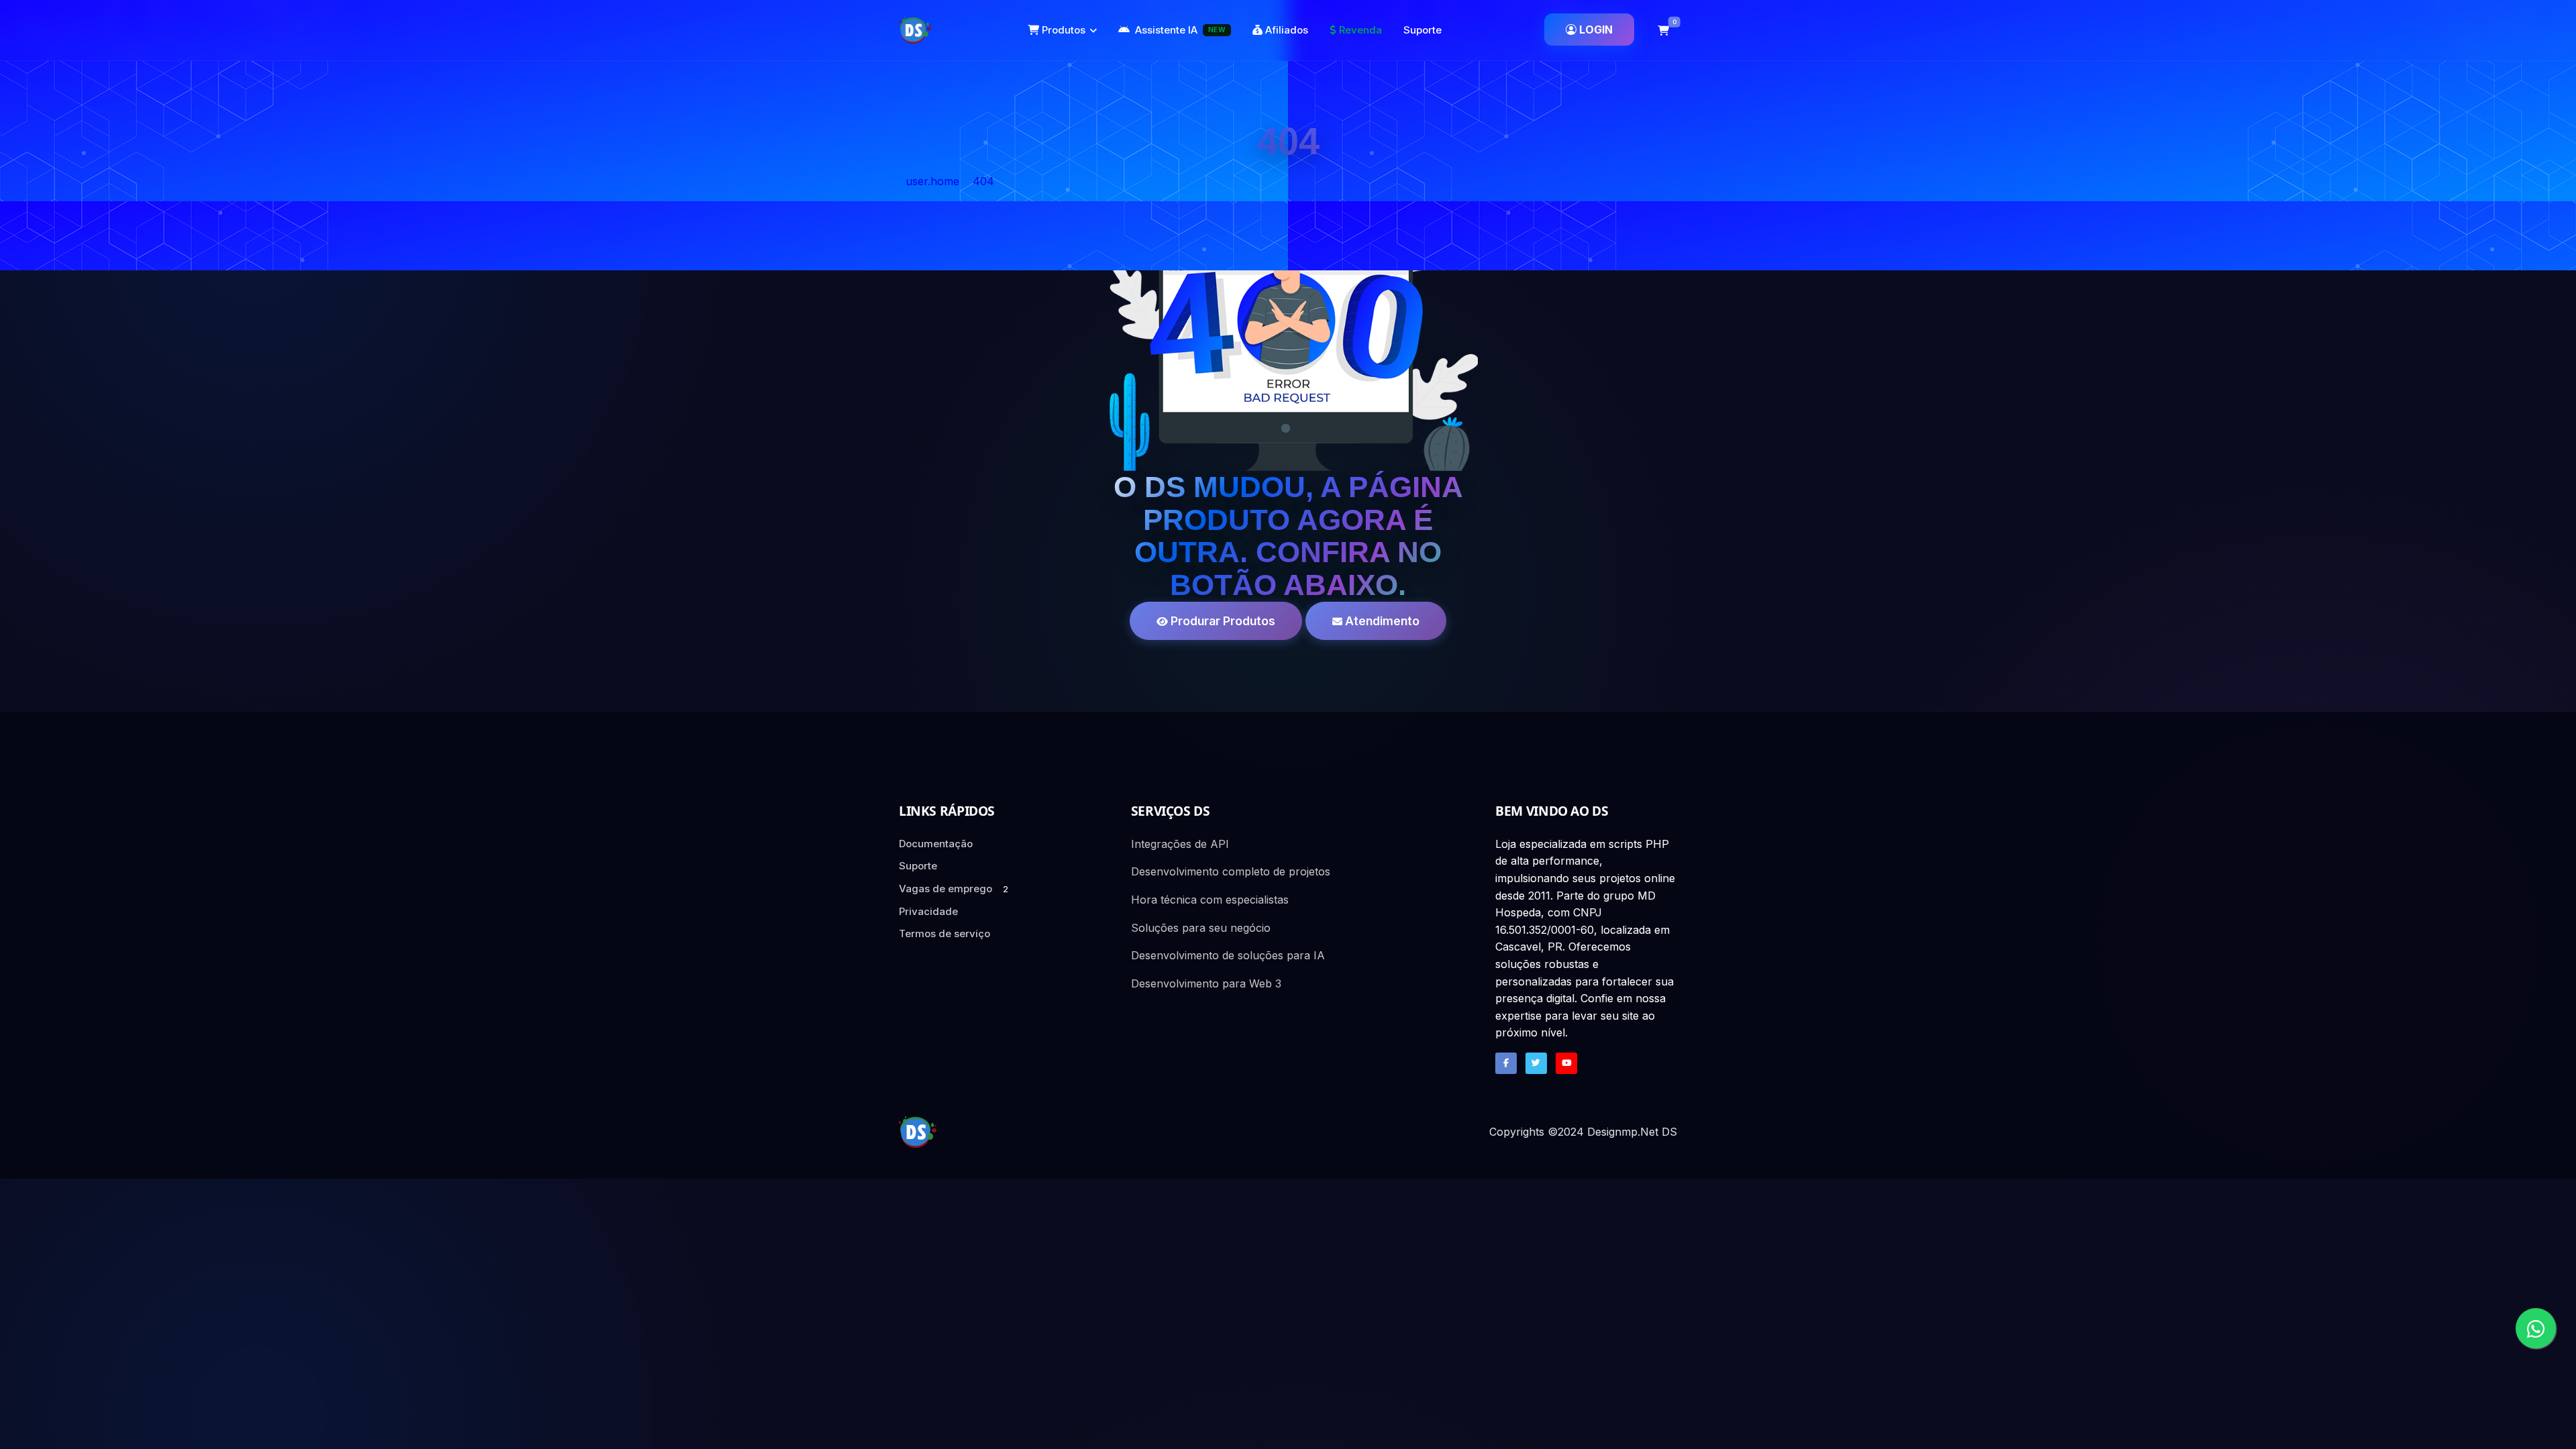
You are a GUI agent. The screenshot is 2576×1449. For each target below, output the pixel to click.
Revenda (1359, 30)
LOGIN (1596, 30)
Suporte (1423, 30)
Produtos (1062, 30)
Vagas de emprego (954, 889)
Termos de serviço (945, 933)
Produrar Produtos (1222, 621)
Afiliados (1285, 30)
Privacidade (928, 911)
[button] (1664, 30)
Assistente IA (1180, 30)
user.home (932, 181)
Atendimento (1381, 621)
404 (983, 181)
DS (1669, 1132)
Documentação (936, 844)
